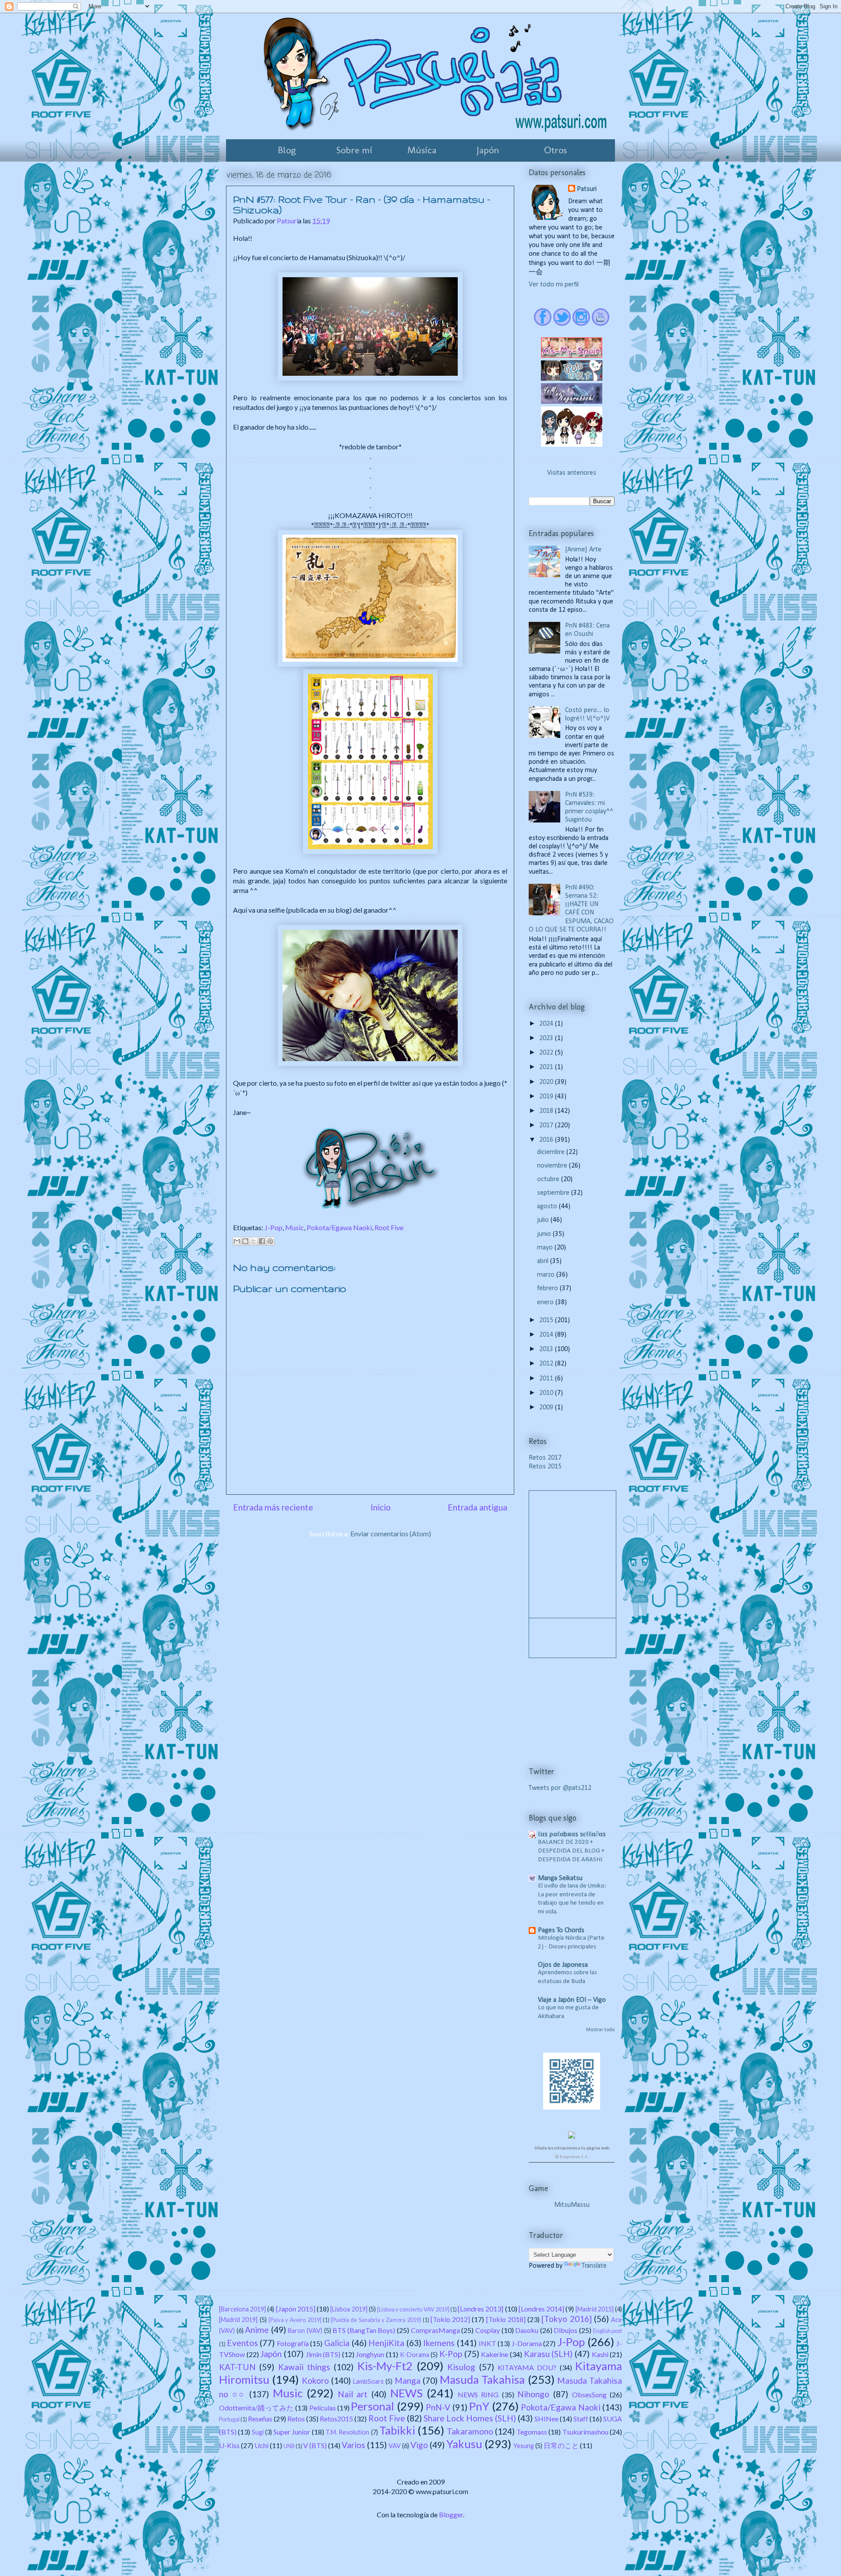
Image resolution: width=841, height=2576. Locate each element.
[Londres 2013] (481, 2309)
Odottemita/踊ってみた (256, 2408)
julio (544, 1220)
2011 (547, 1379)
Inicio (381, 1507)
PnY (479, 2406)
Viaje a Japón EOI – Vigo (572, 2000)
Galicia (337, 2343)
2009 (547, 1408)
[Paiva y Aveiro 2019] (295, 2320)
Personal (373, 2406)
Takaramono (470, 2431)
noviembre (553, 1166)
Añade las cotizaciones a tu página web (572, 2148)
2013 (547, 1349)
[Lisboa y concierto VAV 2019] (413, 2309)
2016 (547, 1140)
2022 (547, 1053)
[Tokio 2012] (450, 2319)
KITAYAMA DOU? (527, 2367)
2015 (547, 1320)
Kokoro (315, 2380)
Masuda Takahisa (482, 2379)
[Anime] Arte (583, 550)
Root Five (389, 1227)
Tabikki (397, 2430)
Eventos (242, 2343)
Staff (581, 2419)
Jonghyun (370, 2354)
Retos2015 (336, 2419)
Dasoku (527, 2330)
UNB (289, 2446)
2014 (547, 1335)
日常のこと (561, 2445)
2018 (547, 1111)
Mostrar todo (600, 2030)
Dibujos (565, 2330)
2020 (547, 1082)
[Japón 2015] (296, 2309)
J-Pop (274, 1227)
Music (295, 1227)
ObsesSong (589, 2394)
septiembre (554, 1193)
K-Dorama (415, 2355)
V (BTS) (315, 2445)
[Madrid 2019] (238, 2320)
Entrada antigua (477, 1507)
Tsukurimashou (585, 2432)
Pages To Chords (561, 1930)
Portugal (229, 2419)
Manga (408, 2380)
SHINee (546, 2419)
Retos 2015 (545, 1467)
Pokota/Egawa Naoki (339, 1227)
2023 (547, 1038)
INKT (488, 2343)
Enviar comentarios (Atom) (391, 1533)
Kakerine (495, 2354)
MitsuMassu (572, 2205)
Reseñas (260, 2419)
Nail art (353, 2394)
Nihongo (533, 2394)
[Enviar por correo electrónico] (237, 1241)
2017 (547, 1126)
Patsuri (587, 189)
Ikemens (439, 2343)
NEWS (406, 2393)
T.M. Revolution (347, 2432)
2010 (547, 1393)
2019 (547, 1097)
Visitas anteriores (572, 473)
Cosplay (488, 2330)
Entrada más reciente (273, 1507)
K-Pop (451, 2354)
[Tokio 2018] (506, 2319)
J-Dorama (527, 2343)
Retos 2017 (545, 1458)
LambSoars (368, 2381)
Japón (488, 150)
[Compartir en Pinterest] (270, 1241)
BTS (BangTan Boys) (364, 2330)
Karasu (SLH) (548, 2354)
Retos (296, 2419)
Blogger (451, 2514)
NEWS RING (478, 2394)
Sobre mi (354, 150)
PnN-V (438, 2407)
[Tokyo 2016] (566, 2319)
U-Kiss (229, 2445)
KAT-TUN (237, 2367)
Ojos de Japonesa (563, 1965)
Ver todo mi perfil (554, 285)
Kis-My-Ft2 (385, 2366)
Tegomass (532, 2432)
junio (545, 1234)
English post (608, 2331)
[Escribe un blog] (245, 1241)
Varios (353, 2445)
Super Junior (292, 2432)
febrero (548, 1288)
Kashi (600, 2354)
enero (546, 1302)
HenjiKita (386, 2343)
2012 (547, 1364)
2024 (547, 1024)
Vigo (419, 2445)
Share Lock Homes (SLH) (470, 2418)
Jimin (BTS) (323, 2354)
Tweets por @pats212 (560, 1788)
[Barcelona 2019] (242, 2309)
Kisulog (461, 2367)
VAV (395, 2446)
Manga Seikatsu (560, 1878)
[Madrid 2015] (595, 2309)
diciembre (552, 1152)
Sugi (258, 2432)
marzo (547, 1275)
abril (544, 1261)
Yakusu (464, 2444)
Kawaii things (304, 2367)
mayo (546, 1248)
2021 (547, 1067)
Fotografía (293, 2343)
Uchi (261, 2445)
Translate (594, 2266)
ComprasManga (435, 2330)
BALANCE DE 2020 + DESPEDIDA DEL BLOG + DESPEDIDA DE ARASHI (571, 1851)
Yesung (524, 2446)
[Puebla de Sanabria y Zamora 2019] (376, 2320)
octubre (549, 1179)
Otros (555, 150)
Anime (257, 2330)
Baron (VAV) (305, 2331)
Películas (323, 2408)
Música (422, 150)
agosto (548, 1207)
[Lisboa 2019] (349, 2309)
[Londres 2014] (541, 2309)
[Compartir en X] (254, 1241)
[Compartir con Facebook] (262, 1241)
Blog (287, 150)
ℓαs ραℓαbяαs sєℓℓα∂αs (572, 1835)
